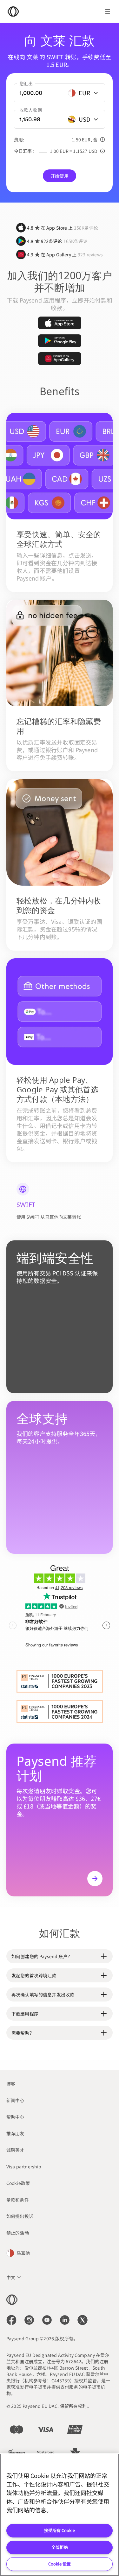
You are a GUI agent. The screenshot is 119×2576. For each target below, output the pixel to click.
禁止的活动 (18, 2233)
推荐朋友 (15, 2133)
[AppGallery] (60, 359)
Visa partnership (24, 2166)
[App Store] (60, 323)
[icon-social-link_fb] (11, 2320)
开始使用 (60, 176)
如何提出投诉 (20, 2216)
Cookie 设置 (60, 2564)
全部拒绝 (60, 2547)
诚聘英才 (15, 2150)
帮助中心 (15, 2117)
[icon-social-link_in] (29, 2320)
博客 (11, 2084)
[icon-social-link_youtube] (47, 2320)
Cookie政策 (18, 2183)
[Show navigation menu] (108, 11)
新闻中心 (15, 2100)
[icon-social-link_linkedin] (65, 2320)
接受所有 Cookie (60, 2530)
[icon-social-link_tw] (83, 2320)
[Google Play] (60, 341)
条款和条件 (18, 2200)
